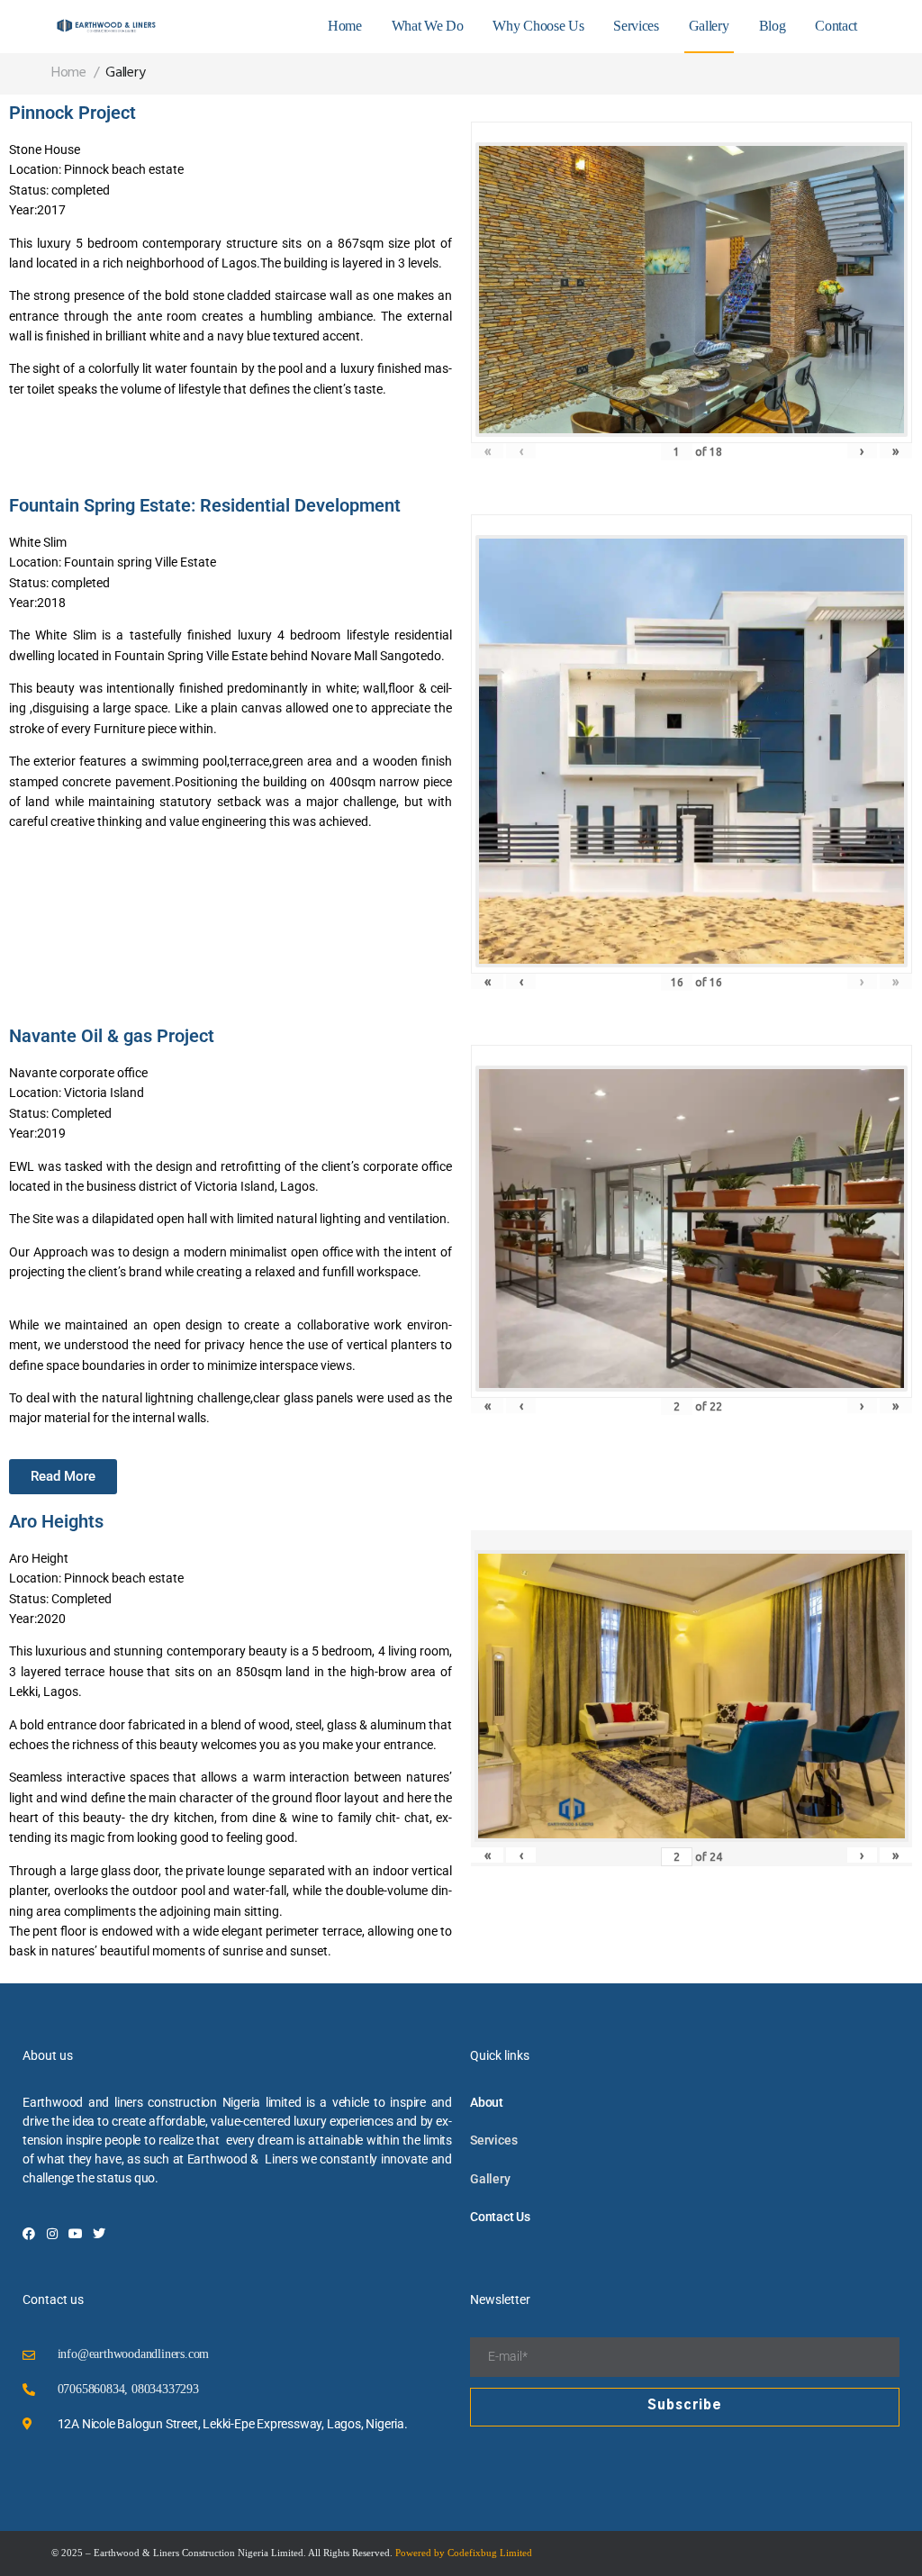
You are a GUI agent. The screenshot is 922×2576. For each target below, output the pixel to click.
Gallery (709, 26)
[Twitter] (99, 2234)
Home (345, 26)
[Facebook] (29, 2234)
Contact (836, 26)
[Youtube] (76, 2234)
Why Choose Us (538, 26)
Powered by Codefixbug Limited (464, 2553)
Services (636, 26)
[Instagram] (52, 2234)
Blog (773, 26)
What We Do (428, 26)
